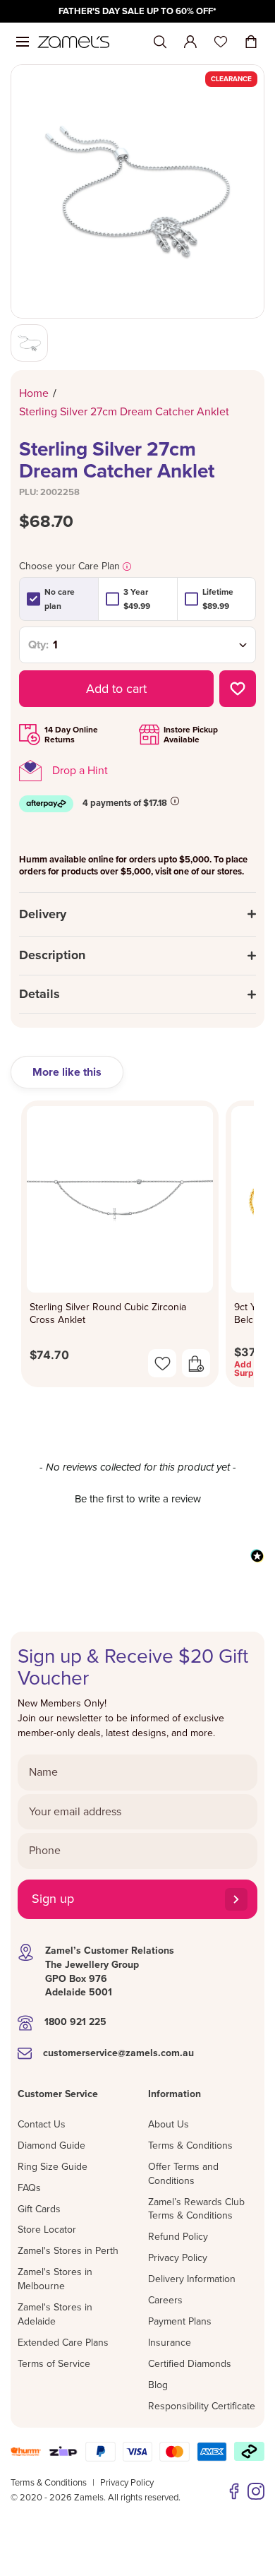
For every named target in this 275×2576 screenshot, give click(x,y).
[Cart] (251, 42)
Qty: (38, 645)
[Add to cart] (196, 1363)
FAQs (29, 2188)
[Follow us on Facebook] (234, 2491)
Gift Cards (39, 2209)
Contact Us (42, 2124)
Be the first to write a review (138, 1499)
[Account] (190, 42)
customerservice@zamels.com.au (118, 2053)
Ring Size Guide (53, 2167)
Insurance (170, 2343)
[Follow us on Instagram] (256, 2491)
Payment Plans (180, 2321)
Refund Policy (178, 2237)
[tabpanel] (137, 1248)
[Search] (160, 42)
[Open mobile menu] (23, 42)
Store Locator (47, 2230)
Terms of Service (54, 2364)
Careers (165, 2300)
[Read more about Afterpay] (175, 801)
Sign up (53, 1899)
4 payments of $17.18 (125, 803)
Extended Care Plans (63, 2343)
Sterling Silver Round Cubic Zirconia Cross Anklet (108, 1313)
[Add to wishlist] (238, 689)
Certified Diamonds (190, 2364)
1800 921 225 (75, 2022)
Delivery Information (192, 2279)
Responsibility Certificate (202, 2406)
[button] (137, 1497)
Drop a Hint (80, 771)
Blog (158, 2385)
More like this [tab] (67, 1072)
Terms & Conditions (190, 2145)
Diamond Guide (51, 2145)
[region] (137, 11)
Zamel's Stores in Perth (68, 2251)
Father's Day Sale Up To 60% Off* (137, 11)
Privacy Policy (178, 2258)
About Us (169, 2124)
